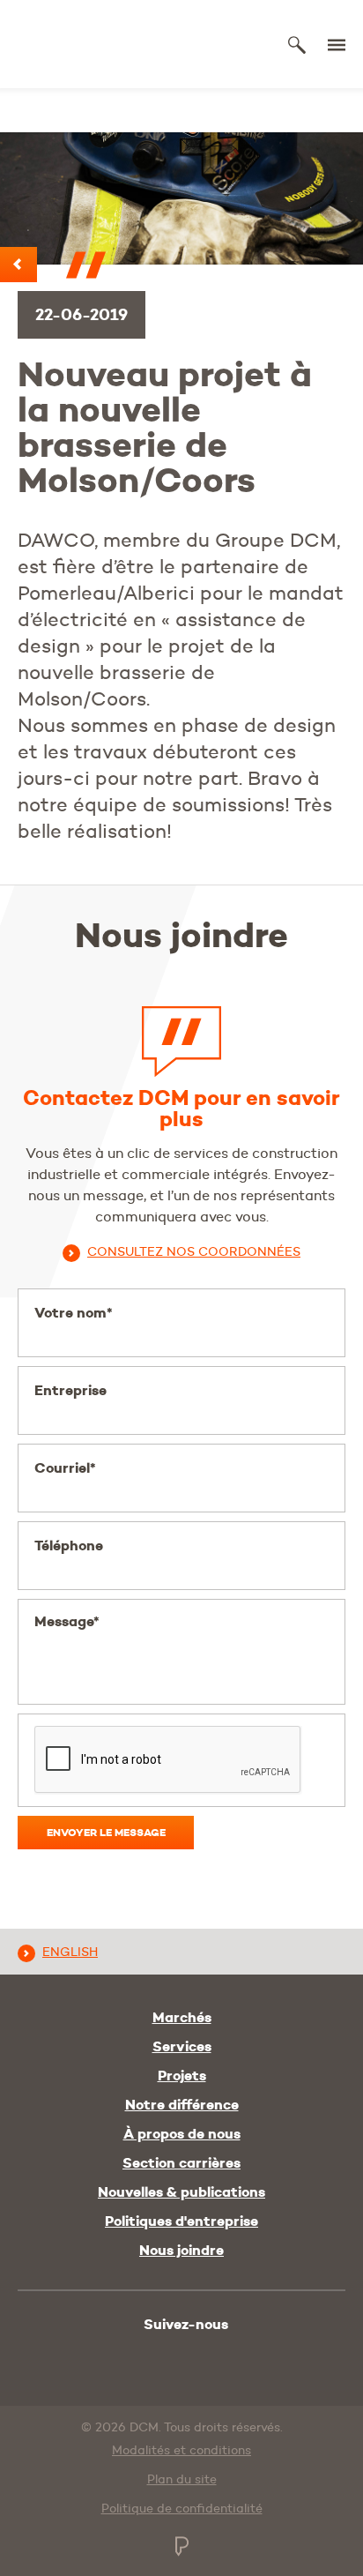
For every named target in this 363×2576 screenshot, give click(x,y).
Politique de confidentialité (182, 2508)
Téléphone (69, 1546)
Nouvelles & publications (181, 2192)
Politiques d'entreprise (181, 2221)
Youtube (127, 2354)
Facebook (201, 2357)
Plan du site (182, 2479)
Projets (182, 2076)
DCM (81, 45)
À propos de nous (182, 2134)
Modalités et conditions (181, 2450)
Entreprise (70, 1390)
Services (182, 2047)
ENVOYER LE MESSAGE (106, 1832)
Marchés (182, 2018)
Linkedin (165, 2357)
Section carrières (181, 2163)
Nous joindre (181, 2251)
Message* (67, 1621)
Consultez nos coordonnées (194, 1251)
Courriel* (65, 1468)
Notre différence (182, 2105)
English (70, 1952)
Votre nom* (74, 1313)
